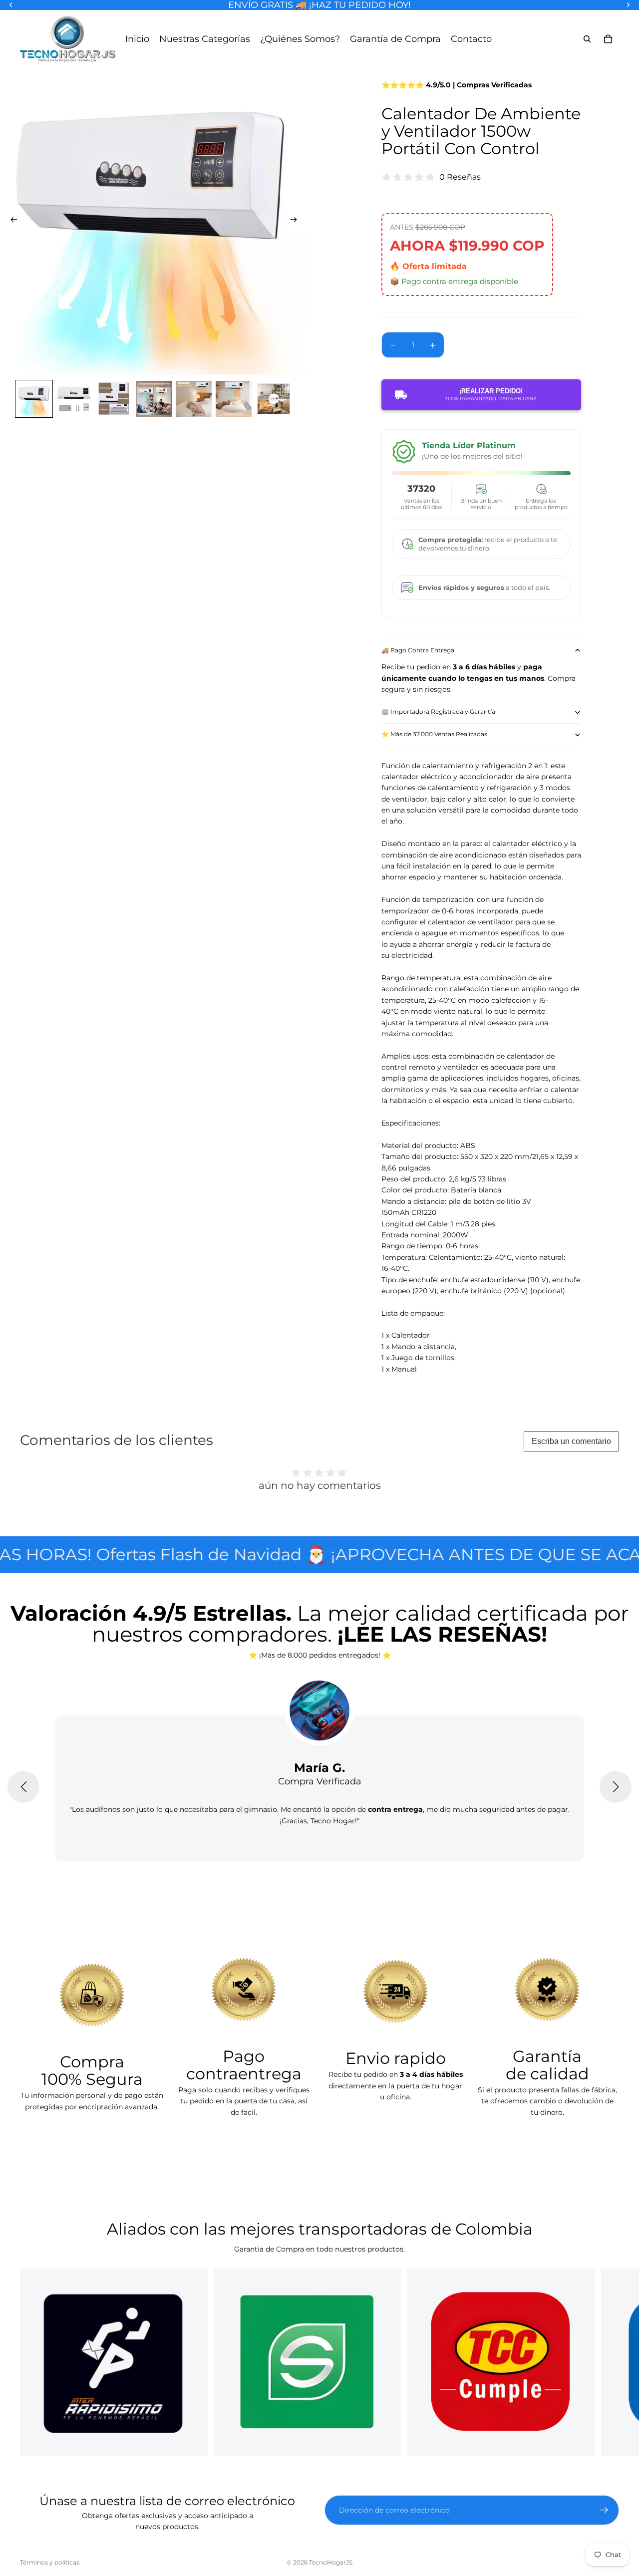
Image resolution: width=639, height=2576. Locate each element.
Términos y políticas (50, 2562)
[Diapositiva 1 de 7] (34, 399)
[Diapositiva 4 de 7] (154, 399)
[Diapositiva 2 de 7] (74, 399)
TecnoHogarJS (331, 2562)
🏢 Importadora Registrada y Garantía (438, 712)
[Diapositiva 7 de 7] (274, 399)
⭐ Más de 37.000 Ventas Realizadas (434, 734)
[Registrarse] (604, 2510)
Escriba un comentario (571, 1441)
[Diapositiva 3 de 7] (114, 399)
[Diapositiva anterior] (11, 221)
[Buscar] (587, 39)
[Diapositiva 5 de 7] (194, 399)
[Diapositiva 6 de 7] (234, 399)
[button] (23, 1787)
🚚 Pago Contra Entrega (418, 650)
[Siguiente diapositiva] (297, 221)
